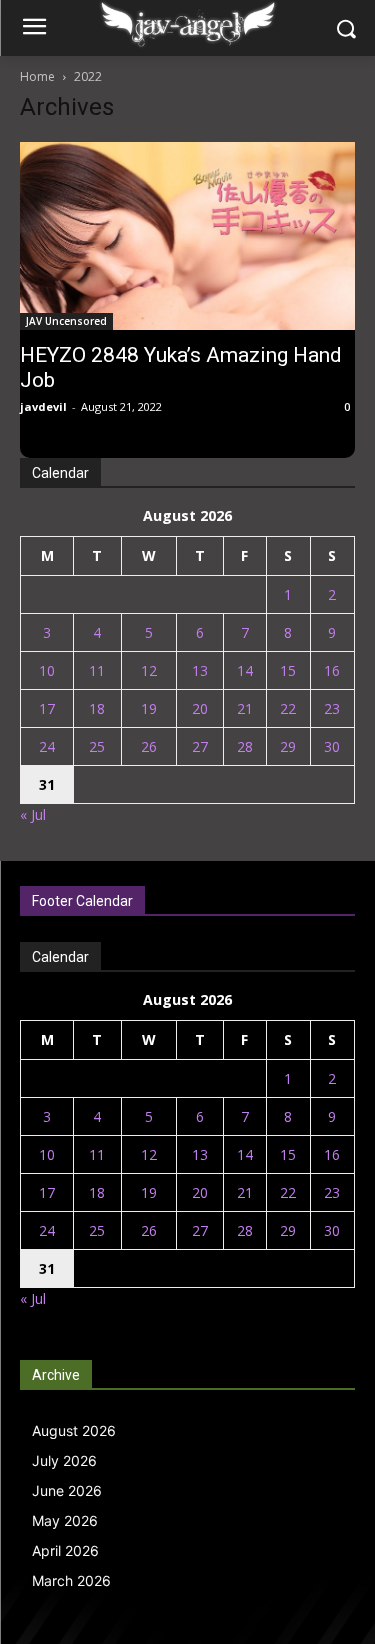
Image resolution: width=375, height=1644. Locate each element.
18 (97, 708)
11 (97, 670)
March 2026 (71, 1580)
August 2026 (74, 1430)
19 (149, 708)
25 (97, 746)
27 (200, 746)
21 (245, 708)
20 (200, 708)
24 (47, 746)
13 (200, 670)
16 (332, 670)
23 (332, 708)
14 (245, 670)
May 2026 (65, 1520)
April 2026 (65, 1550)
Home (37, 76)
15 (288, 670)
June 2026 (67, 1490)
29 (288, 746)
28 (245, 746)
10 (47, 670)
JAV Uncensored (66, 321)
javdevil (43, 406)
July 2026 (64, 1460)
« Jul (33, 814)
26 (149, 746)
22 (288, 708)
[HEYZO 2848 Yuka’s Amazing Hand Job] (187, 236)
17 (47, 708)
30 (332, 746)
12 (149, 670)
